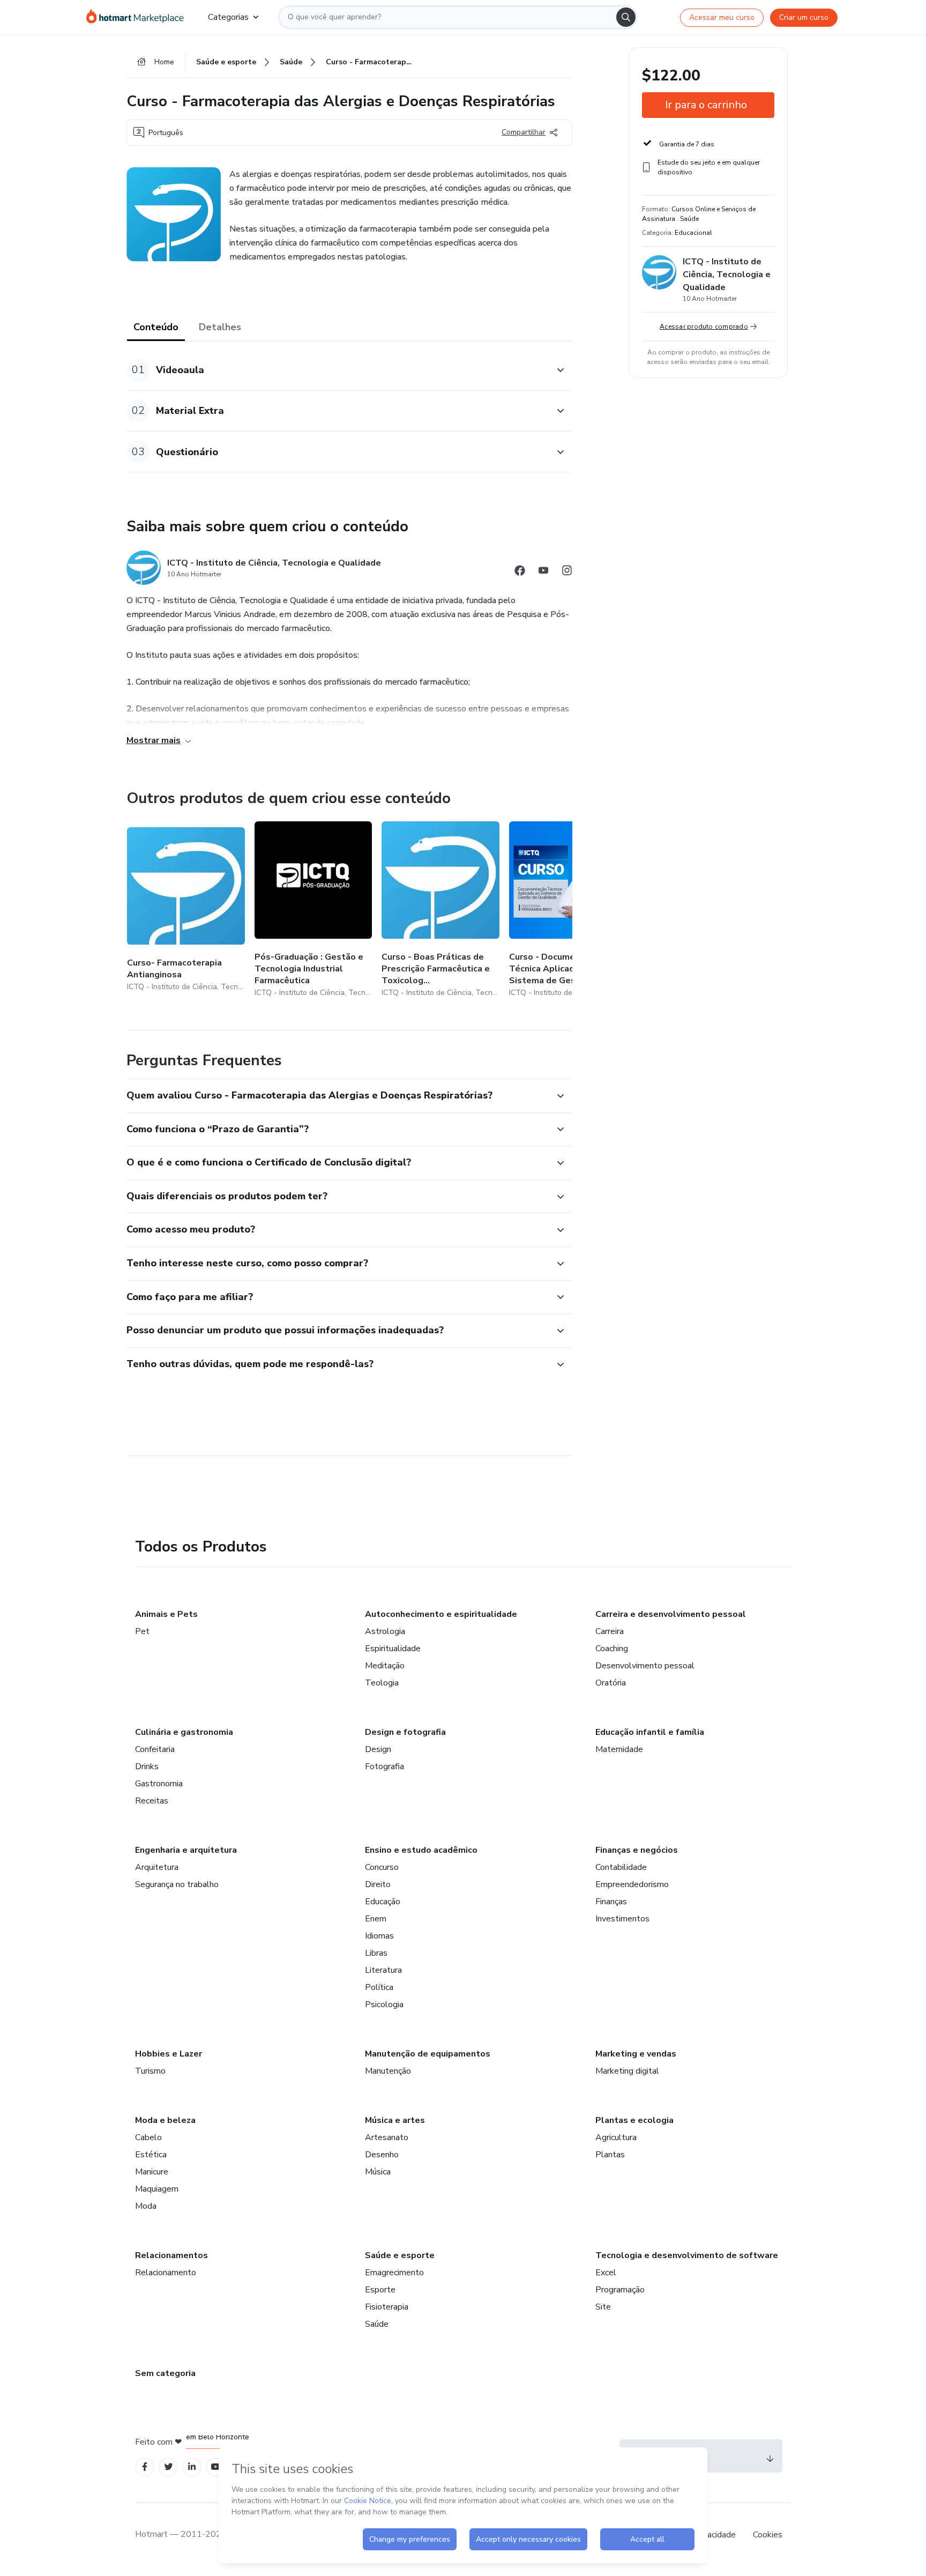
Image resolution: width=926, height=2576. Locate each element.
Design (378, 1749)
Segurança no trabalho (177, 1884)
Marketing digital (627, 2071)
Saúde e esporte (400, 2255)
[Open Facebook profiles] (145, 2467)
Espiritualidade (393, 1649)
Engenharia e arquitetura (186, 1850)
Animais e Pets (166, 1614)
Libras (376, 1953)
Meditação (385, 1666)
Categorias (228, 17)
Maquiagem (157, 2189)
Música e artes (395, 2120)
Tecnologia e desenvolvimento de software (687, 2255)
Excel (606, 2273)
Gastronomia (159, 1784)
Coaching (612, 1649)
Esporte (380, 2290)
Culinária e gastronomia (184, 1732)
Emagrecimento (394, 2273)
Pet (142, 1631)
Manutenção (388, 2071)
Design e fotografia (405, 1732)
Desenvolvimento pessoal (645, 1666)
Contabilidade (621, 1867)
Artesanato (387, 2137)
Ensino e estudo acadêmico (421, 1850)
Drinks (147, 1766)
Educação (383, 1902)
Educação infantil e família (650, 1732)
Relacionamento (166, 2273)
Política (379, 1987)
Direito (378, 1884)
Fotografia (384, 1766)
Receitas (152, 1801)
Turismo (150, 2071)
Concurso (382, 1867)
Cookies (768, 2535)
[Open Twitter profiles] (169, 2467)
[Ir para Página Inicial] (139, 17)
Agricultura (616, 2137)
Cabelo (148, 2137)
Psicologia (384, 2005)
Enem (376, 1919)
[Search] (626, 17)
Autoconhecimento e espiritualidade (441, 1614)
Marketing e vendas (636, 2054)
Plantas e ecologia (634, 2120)
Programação (620, 2290)
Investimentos (622, 1919)
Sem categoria (165, 2373)
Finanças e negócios (637, 1850)
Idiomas (379, 1936)
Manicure (152, 2172)
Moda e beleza (165, 2120)
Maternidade (619, 1749)
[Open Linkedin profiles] (192, 2467)
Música (378, 2172)
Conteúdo (156, 327)
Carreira (610, 1631)
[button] (338, 370)
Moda (146, 2206)
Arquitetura (157, 1867)
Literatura (383, 1970)
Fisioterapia (387, 2307)
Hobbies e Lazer (169, 2054)
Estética (151, 2155)
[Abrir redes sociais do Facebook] (520, 572)
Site (603, 2307)
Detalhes (220, 327)
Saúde (377, 2324)
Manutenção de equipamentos (428, 2054)
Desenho (382, 2155)
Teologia (382, 1683)
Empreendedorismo (632, 1884)
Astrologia (385, 1631)
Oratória (611, 1683)
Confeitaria (155, 1749)
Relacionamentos (171, 2255)
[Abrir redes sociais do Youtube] (543, 572)
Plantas (610, 2155)
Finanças (611, 1902)
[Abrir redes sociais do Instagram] (567, 572)
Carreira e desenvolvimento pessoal (671, 1614)
